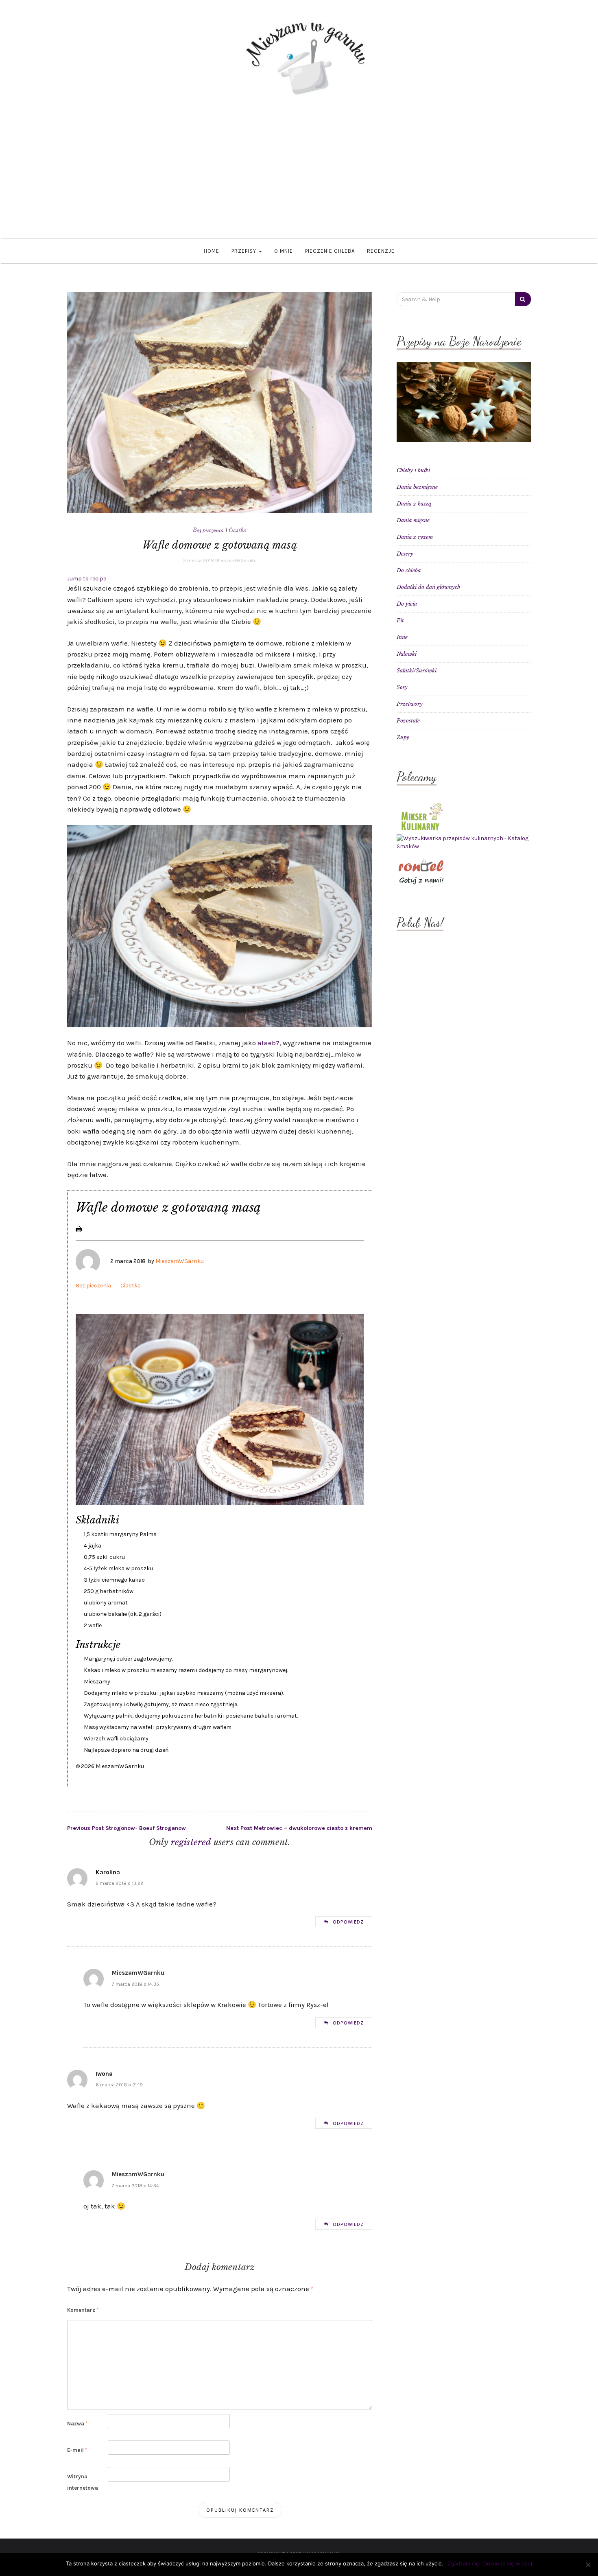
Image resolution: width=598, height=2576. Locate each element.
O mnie (284, 251)
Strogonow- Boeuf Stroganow (127, 1828)
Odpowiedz (348, 1922)
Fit (400, 620)
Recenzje (381, 251)
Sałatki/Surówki (417, 671)
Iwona (104, 2074)
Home (212, 251)
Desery (405, 554)
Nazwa (77, 2424)
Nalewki (407, 654)
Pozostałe (408, 721)
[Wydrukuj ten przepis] (79, 1228)
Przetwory (410, 704)
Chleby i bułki (413, 470)
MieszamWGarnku (236, 560)
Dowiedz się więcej (508, 2563)
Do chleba (409, 570)
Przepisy (245, 251)
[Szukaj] (523, 299)
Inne (402, 637)
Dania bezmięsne (417, 487)
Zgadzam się (463, 2563)
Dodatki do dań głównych (428, 587)
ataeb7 (268, 1043)
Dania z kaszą (414, 504)
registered (192, 1842)
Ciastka (238, 530)
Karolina (108, 1872)
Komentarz (83, 2310)
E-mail (77, 2450)
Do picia (407, 604)
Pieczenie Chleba (330, 251)
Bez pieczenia (208, 530)
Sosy (402, 687)
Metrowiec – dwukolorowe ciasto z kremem (299, 1828)
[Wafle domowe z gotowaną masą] (220, 402)
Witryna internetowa (83, 2482)
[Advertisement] (299, 177)
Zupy (403, 737)
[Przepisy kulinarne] (421, 816)
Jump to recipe (87, 579)
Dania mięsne (413, 520)
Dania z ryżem (415, 537)
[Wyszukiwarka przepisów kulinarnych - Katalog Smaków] (464, 842)
